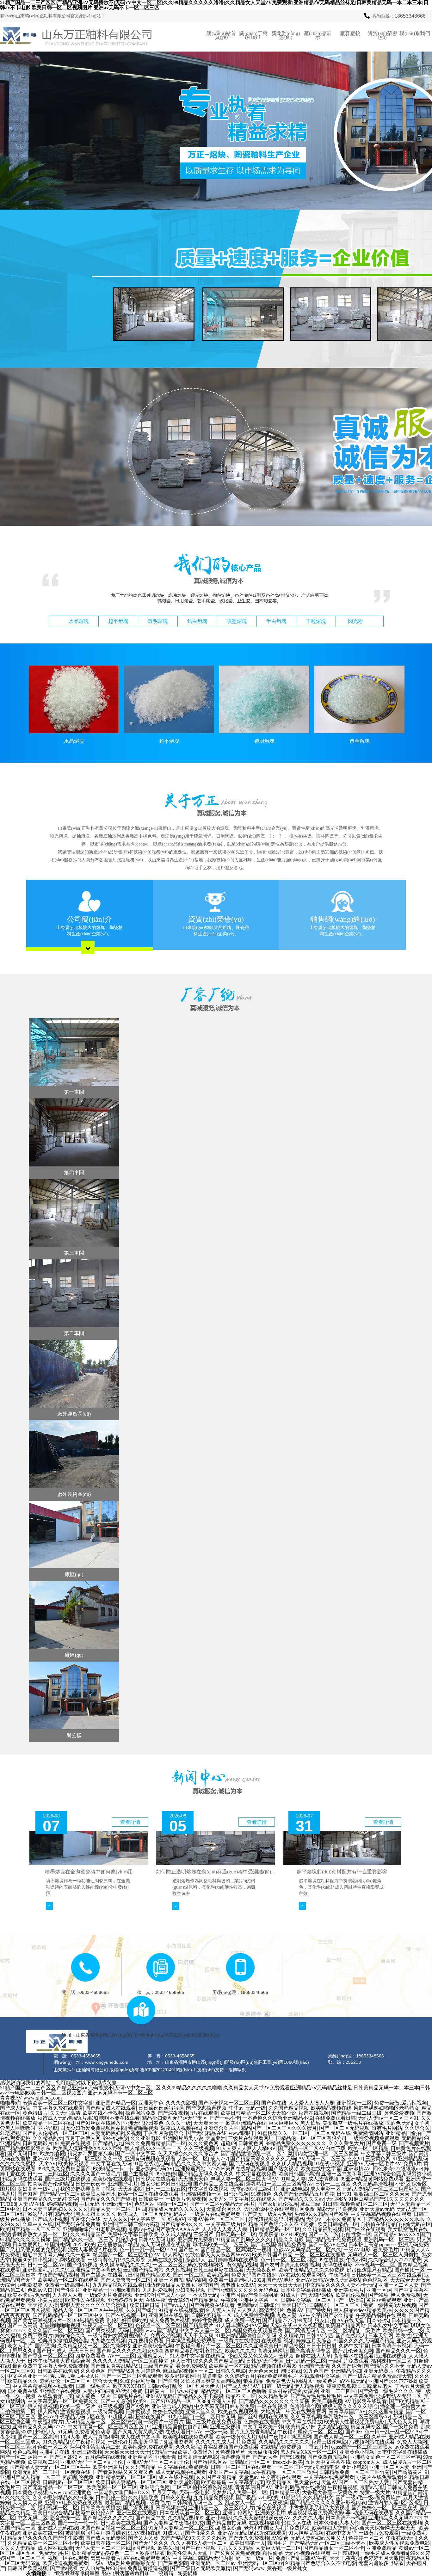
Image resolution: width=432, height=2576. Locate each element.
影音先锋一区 (65, 2518)
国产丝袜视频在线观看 (263, 2416)
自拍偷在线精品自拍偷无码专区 (396, 2224)
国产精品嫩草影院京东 (25, 2148)
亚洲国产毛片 (123, 2184)
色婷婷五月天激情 (384, 2558)
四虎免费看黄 (90, 2356)
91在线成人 (264, 2199)
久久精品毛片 (273, 2396)
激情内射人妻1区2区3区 (395, 2502)
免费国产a (287, 2558)
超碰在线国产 (150, 2416)
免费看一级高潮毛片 (67, 2285)
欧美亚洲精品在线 (246, 2123)
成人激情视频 (323, 2179)
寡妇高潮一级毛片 (38, 2189)
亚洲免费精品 (381, 2548)
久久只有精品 (140, 2467)
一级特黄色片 (103, 2260)
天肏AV (47, 2164)
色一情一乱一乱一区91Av (148, 2250)
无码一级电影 (194, 2492)
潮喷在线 (291, 2371)
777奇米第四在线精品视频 (237, 2169)
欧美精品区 (279, 2482)
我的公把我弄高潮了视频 (88, 2189)
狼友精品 (253, 2381)
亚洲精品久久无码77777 (39, 2427)
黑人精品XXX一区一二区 (153, 2148)
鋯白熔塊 (197, 621)
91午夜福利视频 (88, 2442)
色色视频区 (375, 2280)
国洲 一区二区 (188, 2275)
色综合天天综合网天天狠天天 (383, 2528)
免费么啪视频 (166, 2336)
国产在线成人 (351, 2336)
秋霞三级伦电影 (329, 2442)
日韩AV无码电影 (157, 2239)
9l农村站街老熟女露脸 (293, 2391)
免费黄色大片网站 (286, 2381)
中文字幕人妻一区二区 (205, 2330)
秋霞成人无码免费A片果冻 (67, 2118)
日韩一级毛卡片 (93, 2386)
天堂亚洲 (216, 2138)
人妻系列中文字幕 (229, 2199)
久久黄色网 (93, 2371)
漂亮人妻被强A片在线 (93, 2250)
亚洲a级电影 (294, 2189)
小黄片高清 (50, 2300)
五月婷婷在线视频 (105, 2457)
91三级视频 (110, 2406)
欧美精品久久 (22, 2381)
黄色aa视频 (25, 2452)
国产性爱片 (68, 2290)
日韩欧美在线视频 (121, 2523)
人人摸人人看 (67, 2295)
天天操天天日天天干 (127, 2452)
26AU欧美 (84, 2244)
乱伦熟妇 (126, 2239)
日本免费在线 (22, 2391)
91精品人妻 (293, 2179)
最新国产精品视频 (125, 2502)
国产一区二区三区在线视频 (392, 2523)
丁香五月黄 (316, 2447)
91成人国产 (293, 2295)
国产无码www (249, 2568)
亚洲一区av (379, 2290)
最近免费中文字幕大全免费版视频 (50, 2366)
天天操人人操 (43, 2305)
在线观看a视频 (278, 2341)
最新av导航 (372, 2487)
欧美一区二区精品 (368, 2148)
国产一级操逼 (349, 2300)
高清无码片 (272, 2310)
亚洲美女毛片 (349, 2290)
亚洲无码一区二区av (213, 2563)
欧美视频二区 (43, 2462)
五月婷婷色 (148, 2371)
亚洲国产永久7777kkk (392, 2381)
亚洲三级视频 (225, 2427)
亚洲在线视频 (391, 2356)
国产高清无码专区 (305, 2330)
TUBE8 (8, 2204)
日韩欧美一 (151, 2199)
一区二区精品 (343, 2330)
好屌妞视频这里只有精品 (276, 2219)
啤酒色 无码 (399, 2123)
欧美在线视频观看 (238, 2411)
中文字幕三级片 (223, 2224)
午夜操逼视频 (343, 2487)
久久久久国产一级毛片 (96, 2174)
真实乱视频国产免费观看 (231, 2447)
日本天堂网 (381, 2336)
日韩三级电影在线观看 (219, 2270)
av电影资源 (30, 2285)
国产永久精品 (338, 2315)
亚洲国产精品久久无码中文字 (45, 2199)
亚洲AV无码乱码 (236, 2533)
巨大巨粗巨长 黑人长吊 (294, 2123)
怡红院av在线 (296, 2523)
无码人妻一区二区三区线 (103, 2548)
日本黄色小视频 (30, 2492)
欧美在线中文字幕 (321, 2169)
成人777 (219, 2158)
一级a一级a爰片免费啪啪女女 (123, 2563)
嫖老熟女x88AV (238, 2285)
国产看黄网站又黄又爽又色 (123, 2472)
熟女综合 (231, 2528)
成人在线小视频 (176, 2477)
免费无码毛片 (54, 2553)
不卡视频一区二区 (375, 2265)
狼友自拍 (325, 2320)
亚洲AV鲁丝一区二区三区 (217, 2219)
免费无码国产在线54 (254, 2275)
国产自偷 (168, 2381)
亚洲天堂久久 (201, 2411)
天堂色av (249, 2477)
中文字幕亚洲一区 (28, 2376)
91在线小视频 (330, 2164)
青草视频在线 (171, 2508)
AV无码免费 (129, 2391)
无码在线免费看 (165, 2260)
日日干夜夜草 (90, 2184)
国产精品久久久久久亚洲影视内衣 (328, 2502)
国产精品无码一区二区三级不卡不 (328, 2543)
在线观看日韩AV (184, 2432)
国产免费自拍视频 (328, 2457)
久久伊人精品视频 (292, 2164)
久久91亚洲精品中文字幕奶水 (88, 2270)
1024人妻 (70, 2437)
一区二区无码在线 (330, 2133)
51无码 (65, 2432)
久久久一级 (178, 2123)
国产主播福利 (138, 2174)
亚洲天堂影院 (184, 2482)
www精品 (188, 2391)
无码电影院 (131, 2330)
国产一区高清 (22, 2325)
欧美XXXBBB (129, 2386)
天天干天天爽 (198, 2336)
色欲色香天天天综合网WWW (217, 2255)
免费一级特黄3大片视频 (390, 2305)
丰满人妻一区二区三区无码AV (244, 2179)
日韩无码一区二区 (236, 2234)
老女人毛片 (20, 2346)
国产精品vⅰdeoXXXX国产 (402, 2234)
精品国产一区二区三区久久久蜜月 (279, 2128)
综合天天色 (105, 2381)
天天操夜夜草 (261, 2270)
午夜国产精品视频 (58, 2275)
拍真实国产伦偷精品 (50, 2184)
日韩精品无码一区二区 (275, 2229)
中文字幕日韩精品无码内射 (203, 2558)
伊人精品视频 (309, 2386)
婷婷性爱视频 (207, 2320)
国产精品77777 (279, 2320)
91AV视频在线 (144, 2533)
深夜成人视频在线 (181, 2128)
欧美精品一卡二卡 (113, 2169)
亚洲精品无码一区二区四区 (126, 2477)
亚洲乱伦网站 (238, 2513)
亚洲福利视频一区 (201, 2194)
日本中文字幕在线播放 (306, 2290)
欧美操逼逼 (214, 2482)
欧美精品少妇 (300, 2427)
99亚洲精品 (353, 2179)
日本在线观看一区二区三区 (190, 2513)
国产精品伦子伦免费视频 (334, 2239)
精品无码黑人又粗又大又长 (85, 2214)
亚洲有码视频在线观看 (150, 2158)
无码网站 (412, 2138)
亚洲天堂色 (151, 2103)
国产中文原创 (116, 2401)
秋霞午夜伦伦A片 (95, 2513)
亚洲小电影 (354, 2467)
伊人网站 (173, 2255)
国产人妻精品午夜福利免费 (174, 2523)
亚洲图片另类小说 (183, 2138)
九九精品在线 (333, 2427)
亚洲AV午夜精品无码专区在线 (71, 2416)
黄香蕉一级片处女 (287, 2568)
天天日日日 (82, 2351)
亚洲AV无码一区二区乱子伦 (92, 2462)
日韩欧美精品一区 (211, 2315)
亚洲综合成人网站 (172, 2406)
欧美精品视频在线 (331, 2108)
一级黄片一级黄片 (164, 2422)
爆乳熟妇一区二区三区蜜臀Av (279, 2184)
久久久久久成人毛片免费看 (226, 2442)
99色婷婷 (166, 2174)
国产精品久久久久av (301, 2199)
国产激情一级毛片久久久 (386, 2391)
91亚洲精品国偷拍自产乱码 (246, 2336)
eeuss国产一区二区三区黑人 (362, 2447)
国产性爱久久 (200, 2533)
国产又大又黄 (143, 2538)
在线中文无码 (341, 2533)
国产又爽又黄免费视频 (235, 2553)
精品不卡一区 (241, 2396)
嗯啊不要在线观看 (120, 2118)
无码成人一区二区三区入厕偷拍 (384, 2255)
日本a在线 (378, 2320)
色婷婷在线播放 (262, 2422)
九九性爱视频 (158, 2290)
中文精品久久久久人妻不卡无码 (341, 2285)
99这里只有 (40, 2214)
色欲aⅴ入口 (40, 2290)
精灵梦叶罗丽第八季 (90, 2153)
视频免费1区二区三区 (364, 2204)
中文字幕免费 (359, 2396)
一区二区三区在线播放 (320, 2255)
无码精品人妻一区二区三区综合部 (103, 2422)
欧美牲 (403, 2336)
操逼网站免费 (140, 2113)
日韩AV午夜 (314, 2558)
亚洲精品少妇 (346, 2371)
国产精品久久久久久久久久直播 (274, 2401)
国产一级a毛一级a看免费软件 (368, 2497)
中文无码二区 (33, 2518)
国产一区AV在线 (327, 2244)
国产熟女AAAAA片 (177, 2229)
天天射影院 (131, 2189)
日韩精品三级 (285, 2492)
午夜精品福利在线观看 (381, 2315)
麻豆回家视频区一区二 (188, 2371)
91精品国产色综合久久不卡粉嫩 (279, 2224)
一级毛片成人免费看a (384, 2553)
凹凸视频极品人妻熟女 (170, 2285)
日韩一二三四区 (333, 2184)
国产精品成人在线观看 (111, 2108)
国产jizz (354, 2432)
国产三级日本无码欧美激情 (201, 2568)
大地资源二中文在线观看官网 (293, 2411)
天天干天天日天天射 (280, 2285)
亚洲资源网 (181, 2442)
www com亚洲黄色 (71, 2492)
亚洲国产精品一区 (116, 2103)
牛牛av (236, 2108)
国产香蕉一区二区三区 (48, 2356)
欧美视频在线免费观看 (188, 2437)
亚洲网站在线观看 (169, 2315)
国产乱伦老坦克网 (353, 2351)
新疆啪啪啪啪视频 (60, 2325)
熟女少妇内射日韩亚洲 (166, 2184)
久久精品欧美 (143, 2497)
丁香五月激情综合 (164, 2133)
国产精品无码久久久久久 (206, 2174)
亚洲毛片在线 (54, 2452)
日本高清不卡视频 (392, 2346)
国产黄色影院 (173, 2563)
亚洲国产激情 (314, 2366)
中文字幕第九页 (246, 2482)
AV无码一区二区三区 (322, 2158)
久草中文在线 (38, 2224)
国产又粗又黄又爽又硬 (138, 2432)
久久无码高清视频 (373, 2184)
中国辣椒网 (58, 2244)
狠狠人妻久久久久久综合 (350, 2406)
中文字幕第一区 (148, 2219)
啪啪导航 (10, 2103)
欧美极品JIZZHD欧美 (282, 2234)
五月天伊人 (207, 2386)
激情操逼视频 (75, 2411)
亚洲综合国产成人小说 (160, 2295)
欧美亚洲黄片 (108, 2467)
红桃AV (176, 2219)
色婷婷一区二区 (366, 2538)
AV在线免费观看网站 (303, 2275)
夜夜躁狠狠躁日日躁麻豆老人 (360, 2386)
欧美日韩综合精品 (53, 2513)
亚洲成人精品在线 (409, 2437)
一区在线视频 (272, 2406)
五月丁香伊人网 (83, 2138)
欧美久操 (168, 2548)
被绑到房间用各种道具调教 (96, 2533)
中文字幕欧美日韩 (263, 2427)
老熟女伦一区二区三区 (65, 2381)
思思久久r (23, 2351)
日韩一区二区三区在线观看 (241, 2467)
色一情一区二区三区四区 (288, 2260)
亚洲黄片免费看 (195, 2239)
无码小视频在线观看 (308, 2553)
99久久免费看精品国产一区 (156, 2143)
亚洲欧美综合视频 (153, 2346)
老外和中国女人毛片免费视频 (277, 2528)
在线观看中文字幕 (320, 2376)
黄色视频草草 (230, 2452)
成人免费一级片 (242, 2320)
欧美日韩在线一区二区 (106, 2543)
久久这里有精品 (386, 2411)
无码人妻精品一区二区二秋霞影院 (381, 2189)
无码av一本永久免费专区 (334, 2219)
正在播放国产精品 (118, 2244)
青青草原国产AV (347, 2411)
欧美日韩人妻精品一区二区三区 (131, 2482)
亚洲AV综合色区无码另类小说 (398, 2174)
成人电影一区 (325, 2189)
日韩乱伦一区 (111, 2497)
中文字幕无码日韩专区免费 (225, 2406)
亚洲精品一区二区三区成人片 (221, 2508)
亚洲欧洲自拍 (125, 2290)
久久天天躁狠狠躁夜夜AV (262, 2518)
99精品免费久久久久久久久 (296, 2143)
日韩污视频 (236, 2194)
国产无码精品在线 (206, 2133)
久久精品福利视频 (323, 2229)
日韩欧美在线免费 (58, 2371)
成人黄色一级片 (93, 2396)
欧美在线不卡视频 (103, 2113)
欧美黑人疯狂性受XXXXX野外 (88, 2148)
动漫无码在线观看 (373, 2513)
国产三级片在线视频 (68, 2179)
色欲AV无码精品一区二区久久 (307, 2250)
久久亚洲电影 (145, 2138)
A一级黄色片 (323, 2381)
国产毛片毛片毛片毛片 (316, 2396)
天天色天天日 (263, 2371)
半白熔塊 (276, 621)
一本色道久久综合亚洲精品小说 (278, 2118)
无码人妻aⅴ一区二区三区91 (388, 2118)
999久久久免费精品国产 (64, 2169)
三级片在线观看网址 (251, 2138)
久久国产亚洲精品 (216, 2477)
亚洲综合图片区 (221, 2128)
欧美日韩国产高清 (299, 2174)
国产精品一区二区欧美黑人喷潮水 (78, 2194)
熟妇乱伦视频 (78, 2477)
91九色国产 (316, 2371)
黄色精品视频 (242, 2265)
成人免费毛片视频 (170, 2320)
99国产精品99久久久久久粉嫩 (194, 2538)
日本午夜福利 (43, 2361)
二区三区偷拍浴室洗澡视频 (202, 2487)
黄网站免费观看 (386, 2179)
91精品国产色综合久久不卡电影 (321, 2563)
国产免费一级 (381, 2143)
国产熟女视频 (283, 2169)
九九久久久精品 (236, 2548)
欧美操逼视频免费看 (65, 2563)
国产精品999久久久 (182, 2224)
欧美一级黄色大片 (236, 2437)
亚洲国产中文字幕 (229, 2472)
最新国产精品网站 (143, 2270)
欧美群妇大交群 (330, 2528)
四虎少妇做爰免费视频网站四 (93, 2128)
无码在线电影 (337, 2265)
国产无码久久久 (151, 2543)
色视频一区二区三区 (158, 2325)
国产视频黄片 (414, 2143)
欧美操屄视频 (73, 2164)
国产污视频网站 (210, 2462)
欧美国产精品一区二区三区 (30, 2229)
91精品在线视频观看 (181, 2310)
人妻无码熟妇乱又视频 (116, 2133)
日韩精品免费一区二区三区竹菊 (355, 2472)
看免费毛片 (386, 2250)
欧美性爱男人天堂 (187, 2553)
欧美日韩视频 (327, 2401)
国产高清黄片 (407, 2472)
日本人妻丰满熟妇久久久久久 (55, 2209)
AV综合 (280, 2538)
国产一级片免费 (401, 2427)
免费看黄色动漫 (93, 2432)
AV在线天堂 (351, 2320)
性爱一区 (361, 2234)
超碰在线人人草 (313, 2356)
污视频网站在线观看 (372, 2442)
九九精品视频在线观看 (118, 2285)
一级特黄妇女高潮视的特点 (118, 2336)
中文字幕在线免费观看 (329, 2477)
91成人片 (173, 2533)
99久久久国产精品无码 (219, 2361)
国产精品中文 (151, 2518)
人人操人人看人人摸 (225, 2229)
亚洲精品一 (95, 2290)
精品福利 (196, 2280)
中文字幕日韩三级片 (384, 2153)
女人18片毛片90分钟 (102, 2568)
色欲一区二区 (52, 2447)
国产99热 (378, 2295)
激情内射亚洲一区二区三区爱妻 (323, 2153)
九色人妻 (287, 2315)
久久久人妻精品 (18, 2548)
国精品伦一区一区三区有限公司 (311, 2138)
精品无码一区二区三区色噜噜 (234, 2391)
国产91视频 (293, 2457)
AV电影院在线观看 (366, 2401)
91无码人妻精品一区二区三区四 (184, 2528)
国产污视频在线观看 (212, 2305)
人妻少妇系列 (98, 2391)
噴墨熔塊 (237, 621)
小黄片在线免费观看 (379, 2477)
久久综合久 (417, 2128)
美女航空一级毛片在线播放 (353, 2123)
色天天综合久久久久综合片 (188, 2153)
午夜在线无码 (401, 2538)
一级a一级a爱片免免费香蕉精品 (240, 2432)
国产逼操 (45, 2346)
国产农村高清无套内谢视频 (290, 2265)
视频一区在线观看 (68, 2558)
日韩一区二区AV (46, 2265)
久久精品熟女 (48, 2138)
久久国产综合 (141, 2310)
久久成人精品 (176, 2234)
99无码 (305, 2320)
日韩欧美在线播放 (101, 2508)
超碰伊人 (45, 2432)
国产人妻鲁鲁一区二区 (126, 2280)
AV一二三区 (121, 2356)
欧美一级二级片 (78, 2406)
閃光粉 (355, 621)
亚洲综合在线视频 (60, 2391)
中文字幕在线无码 (111, 2164)
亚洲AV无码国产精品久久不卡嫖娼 (184, 2396)
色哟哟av (247, 2305)
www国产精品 (161, 2330)
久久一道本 (78, 2255)
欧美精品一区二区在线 (48, 2123)
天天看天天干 (208, 2123)
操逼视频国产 (235, 2457)
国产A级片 (137, 2406)
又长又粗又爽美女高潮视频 (211, 2381)
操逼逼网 (301, 2437)
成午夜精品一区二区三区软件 (284, 2472)
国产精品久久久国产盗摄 (108, 2199)
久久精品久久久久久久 (284, 2442)
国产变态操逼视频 (206, 2108)
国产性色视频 (82, 2265)
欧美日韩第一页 (247, 2543)
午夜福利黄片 (48, 2422)
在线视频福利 (264, 2523)
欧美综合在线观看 (113, 2179)
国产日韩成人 (52, 2351)
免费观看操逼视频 (148, 2568)
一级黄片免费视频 (186, 2199)
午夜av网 (356, 2260)
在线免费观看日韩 (336, 2118)
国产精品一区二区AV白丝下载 (312, 2148)
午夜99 (228, 2300)
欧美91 (141, 2401)
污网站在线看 (70, 2260)
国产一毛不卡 (225, 2118)
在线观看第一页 (55, 2396)
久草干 (379, 2437)
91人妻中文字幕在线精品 (198, 2356)
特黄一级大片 (375, 2492)
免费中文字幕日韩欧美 (133, 2234)
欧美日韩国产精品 (272, 2255)
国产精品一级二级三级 (356, 2113)
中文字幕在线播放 (302, 2422)
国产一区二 (13, 2457)
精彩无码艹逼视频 (337, 2209)
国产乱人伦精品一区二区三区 (55, 2133)
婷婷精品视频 (62, 2204)
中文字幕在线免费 (256, 2174)
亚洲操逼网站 (190, 2169)
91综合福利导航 (138, 2381)
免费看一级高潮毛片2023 (236, 2280)
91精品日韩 (417, 2477)
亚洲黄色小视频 (357, 2452)
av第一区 (37, 2457)
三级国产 (203, 2234)
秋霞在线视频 (314, 2113)
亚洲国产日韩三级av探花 (130, 2224)
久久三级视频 (199, 2148)
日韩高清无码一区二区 (197, 2502)
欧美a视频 (218, 2275)
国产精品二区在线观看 (219, 2184)
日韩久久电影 (231, 2371)
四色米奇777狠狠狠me (397, 2169)
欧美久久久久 (240, 2351)
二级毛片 (268, 2189)
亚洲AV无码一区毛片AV (374, 2164)
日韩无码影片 (38, 2143)
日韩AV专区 (320, 2336)
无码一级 (256, 2108)
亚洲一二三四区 (338, 2391)
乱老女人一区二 (243, 2502)
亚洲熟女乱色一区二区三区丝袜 (386, 2457)
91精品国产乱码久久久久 (243, 2239)
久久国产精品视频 (288, 2108)
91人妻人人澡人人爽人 (231, 2310)
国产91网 (28, 2194)
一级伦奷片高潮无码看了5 (137, 2442)
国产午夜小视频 (198, 2548)
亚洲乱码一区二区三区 (389, 2239)
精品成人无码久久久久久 (176, 2209)
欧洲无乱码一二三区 (35, 2472)
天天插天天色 (193, 2179)
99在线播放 (115, 2138)
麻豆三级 (310, 2204)
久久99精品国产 (88, 2234)
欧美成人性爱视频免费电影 (355, 2422)
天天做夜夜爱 (263, 2452)
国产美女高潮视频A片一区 (42, 2320)
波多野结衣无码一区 (399, 2396)
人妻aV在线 (31, 2204)
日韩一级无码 (277, 2386)
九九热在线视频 (108, 2341)
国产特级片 (318, 2310)
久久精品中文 (318, 2497)
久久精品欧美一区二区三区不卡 (43, 2543)
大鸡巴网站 (321, 2295)
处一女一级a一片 (254, 2558)
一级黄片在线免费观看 (215, 2214)
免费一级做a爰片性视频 (401, 2103)
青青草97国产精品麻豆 (193, 2300)
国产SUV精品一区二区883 (180, 2401)
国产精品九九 (108, 2143)
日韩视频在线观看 (156, 2179)
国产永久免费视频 (249, 2538)
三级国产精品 (158, 2366)
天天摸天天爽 (28, 2502)
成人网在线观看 (55, 2548)
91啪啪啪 (291, 2497)
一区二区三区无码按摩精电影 (306, 2467)
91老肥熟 (10, 2133)
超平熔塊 (118, 621)
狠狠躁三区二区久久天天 (382, 2194)
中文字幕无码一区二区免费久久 (63, 2401)
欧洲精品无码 (87, 2553)
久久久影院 (188, 2447)
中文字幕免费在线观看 (58, 2108)
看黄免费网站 (191, 2366)
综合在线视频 (271, 2508)
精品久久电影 (288, 2239)
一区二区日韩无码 (215, 2416)
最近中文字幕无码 (43, 2255)
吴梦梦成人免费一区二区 (239, 2492)
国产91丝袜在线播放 (98, 2123)
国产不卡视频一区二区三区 (229, 2103)
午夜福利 (339, 2275)
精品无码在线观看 (22, 2179)
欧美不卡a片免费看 (29, 2295)
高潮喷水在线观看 (354, 2356)
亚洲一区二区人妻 (398, 2285)
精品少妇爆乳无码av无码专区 (175, 2118)
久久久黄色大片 (346, 2143)
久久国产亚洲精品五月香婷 (304, 2194)
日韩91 (344, 2194)
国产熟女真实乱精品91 (116, 2366)
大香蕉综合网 (75, 2361)
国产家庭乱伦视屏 (278, 2204)
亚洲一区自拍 (169, 2280)
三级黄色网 (378, 2158)
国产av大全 (265, 2457)
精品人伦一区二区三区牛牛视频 (88, 2310)
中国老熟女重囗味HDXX (121, 2492)
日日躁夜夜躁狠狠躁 (161, 2108)
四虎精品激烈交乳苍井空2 (194, 2351)
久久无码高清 (65, 2113)
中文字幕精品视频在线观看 (381, 2214)
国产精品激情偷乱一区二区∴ (253, 2153)
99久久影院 (133, 2260)
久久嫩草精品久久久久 (125, 2265)
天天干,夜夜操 (345, 2558)
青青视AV (11, 2098)
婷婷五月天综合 (314, 2341)
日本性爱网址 (28, 2244)
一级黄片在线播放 (239, 2341)
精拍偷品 (273, 2553)
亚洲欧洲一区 (117, 2204)
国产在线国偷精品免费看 (279, 2244)
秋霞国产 (208, 2285)
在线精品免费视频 (281, 2447)
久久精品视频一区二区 (83, 2346)
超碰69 (228, 2143)
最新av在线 (141, 2229)
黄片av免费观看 (384, 2300)
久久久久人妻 (308, 2518)
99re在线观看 (272, 2533)
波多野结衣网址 (182, 2376)
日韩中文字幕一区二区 (306, 2300)
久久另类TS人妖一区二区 (199, 2543)
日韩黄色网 (251, 2143)
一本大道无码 (203, 2295)
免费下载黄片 (38, 2336)
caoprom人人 (367, 2462)
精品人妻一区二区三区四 (118, 2209)
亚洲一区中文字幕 (342, 2174)
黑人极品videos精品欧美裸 (363, 2310)
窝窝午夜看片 (106, 2558)
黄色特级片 (35, 2113)
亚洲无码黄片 (379, 2371)
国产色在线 (274, 2103)
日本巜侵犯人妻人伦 (336, 2523)
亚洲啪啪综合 (78, 2229)
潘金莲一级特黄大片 (403, 2406)
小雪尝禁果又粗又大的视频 (319, 2508)
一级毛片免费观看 (349, 2361)
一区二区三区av (18, 2447)
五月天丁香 (164, 2492)
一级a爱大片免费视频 (109, 2295)
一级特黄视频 (108, 2411)
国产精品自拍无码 (226, 2523)
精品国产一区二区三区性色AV (127, 2255)
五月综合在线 (85, 2219)
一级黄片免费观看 (379, 2533)
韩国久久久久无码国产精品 (364, 2341)
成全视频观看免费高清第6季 (319, 2513)
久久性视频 (178, 2270)
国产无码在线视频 (249, 2164)
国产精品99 (120, 2371)
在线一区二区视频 (20, 2482)
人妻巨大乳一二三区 (278, 2548)
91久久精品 (55, 2442)
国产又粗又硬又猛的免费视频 (33, 2250)
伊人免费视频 (406, 2295)
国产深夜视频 (173, 2113)
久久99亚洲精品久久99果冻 (63, 2497)
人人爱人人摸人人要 (312, 2103)
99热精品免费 (89, 2320)
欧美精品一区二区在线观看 (68, 2280)
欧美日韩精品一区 (338, 2224)
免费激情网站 (368, 2133)
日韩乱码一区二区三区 (335, 2305)
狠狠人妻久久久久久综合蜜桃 (94, 2305)
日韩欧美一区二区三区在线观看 (386, 2275)
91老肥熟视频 (111, 2229)
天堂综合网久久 (224, 2209)
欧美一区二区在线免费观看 (148, 2194)
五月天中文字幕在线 (328, 2462)
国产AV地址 (280, 2280)
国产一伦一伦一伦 (78, 2523)
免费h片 (412, 2164)
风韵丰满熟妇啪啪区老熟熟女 (386, 2108)
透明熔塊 (158, 621)
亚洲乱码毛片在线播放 (300, 2487)
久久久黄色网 (203, 2143)
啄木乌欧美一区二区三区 (221, 2244)
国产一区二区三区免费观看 (132, 2376)
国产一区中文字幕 (135, 2153)
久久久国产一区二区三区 (55, 2330)
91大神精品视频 (306, 2533)
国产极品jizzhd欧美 (257, 2497)
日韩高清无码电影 (198, 2457)
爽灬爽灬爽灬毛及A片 (75, 2376)
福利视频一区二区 (391, 2361)
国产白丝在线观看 (365, 2229)
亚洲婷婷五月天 (126, 2300)
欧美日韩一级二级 (403, 2330)
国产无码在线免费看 (78, 2224)
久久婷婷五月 (240, 2376)
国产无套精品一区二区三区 (53, 2487)
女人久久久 (115, 2219)
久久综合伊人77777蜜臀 (395, 2260)
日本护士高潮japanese (372, 2244)
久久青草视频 (306, 2416)
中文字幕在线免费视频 (183, 2467)
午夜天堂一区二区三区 (108, 2325)
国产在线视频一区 (126, 2315)
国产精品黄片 (198, 2325)
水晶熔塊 (79, 621)
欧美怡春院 (52, 2153)
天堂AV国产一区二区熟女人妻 (356, 2482)
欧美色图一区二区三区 (112, 2487)
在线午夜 (156, 2300)
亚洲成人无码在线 (58, 2528)
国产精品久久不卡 (384, 2366)
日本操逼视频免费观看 (191, 2341)
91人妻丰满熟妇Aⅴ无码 (242, 2325)
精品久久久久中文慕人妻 (199, 2164)
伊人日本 (181, 2361)
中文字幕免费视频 (208, 2189)
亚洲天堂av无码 (377, 2209)
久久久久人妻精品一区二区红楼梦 (131, 2361)
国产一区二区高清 (38, 2437)
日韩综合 (269, 2305)
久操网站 (120, 2346)
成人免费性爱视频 (254, 2315)
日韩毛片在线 (128, 2396)
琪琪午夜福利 (274, 2437)
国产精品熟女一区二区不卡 (334, 2548)
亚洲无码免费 (413, 2244)
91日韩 (330, 2204)
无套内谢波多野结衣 (381, 2563)
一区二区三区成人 (20, 2442)
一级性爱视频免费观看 (374, 2138)
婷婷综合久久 (70, 2336)
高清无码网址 (273, 2351)
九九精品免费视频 (213, 2497)
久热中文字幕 (354, 2346)
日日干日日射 (321, 2346)
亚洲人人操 (224, 2401)
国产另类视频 (101, 2330)
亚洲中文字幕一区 (258, 2300)
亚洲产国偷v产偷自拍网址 (249, 2295)
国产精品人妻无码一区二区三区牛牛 (50, 2467)
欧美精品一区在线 (229, 2366)
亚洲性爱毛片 (38, 2270)
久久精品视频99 (186, 2518)
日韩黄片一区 (160, 2391)
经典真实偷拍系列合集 (63, 2341)
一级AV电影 (357, 2250)
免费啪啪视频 (143, 2128)
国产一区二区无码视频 (344, 2128)
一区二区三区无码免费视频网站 (188, 2265)
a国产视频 (144, 2548)
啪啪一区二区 (172, 2204)
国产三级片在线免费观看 (214, 2422)
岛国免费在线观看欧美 (257, 2330)
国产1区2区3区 (66, 2457)
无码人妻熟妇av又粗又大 (318, 2538)
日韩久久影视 (176, 2497)
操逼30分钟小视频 (33, 2260)
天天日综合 (294, 2305)
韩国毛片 (277, 2543)
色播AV (295, 2310)
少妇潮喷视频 (190, 2290)
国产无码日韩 (22, 2153)
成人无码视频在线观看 (165, 2244)
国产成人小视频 (50, 2219)
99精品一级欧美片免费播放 (182, 2452)
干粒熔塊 (316, 621)
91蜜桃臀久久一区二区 (283, 2133)
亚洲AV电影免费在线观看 (74, 2502)
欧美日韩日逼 (145, 2305)
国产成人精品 (15, 2108)
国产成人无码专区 (106, 2538)
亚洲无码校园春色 (143, 2123)
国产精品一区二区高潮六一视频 (236, 2250)
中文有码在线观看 (281, 2477)
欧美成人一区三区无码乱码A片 (153, 2214)
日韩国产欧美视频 (28, 2568)
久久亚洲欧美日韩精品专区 (274, 2346)
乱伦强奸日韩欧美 (127, 2320)
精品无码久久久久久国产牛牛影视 (45, 2538)
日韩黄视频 (138, 2411)
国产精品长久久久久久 (108, 2518)
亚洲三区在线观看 (137, 2513)
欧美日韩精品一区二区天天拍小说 (258, 2113)
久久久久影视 (181, 2103)
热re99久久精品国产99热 (321, 2214)
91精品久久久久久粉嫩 (25, 2239)
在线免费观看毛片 (277, 2376)
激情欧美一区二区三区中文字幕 (58, 2103)
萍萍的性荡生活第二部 (95, 2447)
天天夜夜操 (275, 2502)
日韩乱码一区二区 (306, 2361)
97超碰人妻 (120, 2416)
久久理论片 (291, 2336)
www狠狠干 (242, 2133)
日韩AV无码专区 (265, 2361)
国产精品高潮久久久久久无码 (263, 2158)
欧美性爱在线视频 (85, 2300)
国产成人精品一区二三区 (341, 2437)
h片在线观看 (204, 2113)
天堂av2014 (243, 2189)
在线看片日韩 (123, 2275)
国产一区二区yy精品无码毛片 (222, 2204)
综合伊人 (195, 2260)
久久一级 (113, 2158)
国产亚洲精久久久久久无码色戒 (243, 2290)
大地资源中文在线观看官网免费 (279, 2209)
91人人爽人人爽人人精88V (246, 2148)
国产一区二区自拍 (329, 2234)
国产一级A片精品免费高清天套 (377, 2376)
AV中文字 (310, 2315)
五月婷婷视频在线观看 (233, 2260)
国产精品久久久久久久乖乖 (394, 2219)
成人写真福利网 (100, 2437)
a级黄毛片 (159, 2502)
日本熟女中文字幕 (388, 2325)
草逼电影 (212, 2376)
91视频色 (261, 2194)
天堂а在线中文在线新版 (296, 2325)
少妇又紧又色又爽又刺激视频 (261, 2356)
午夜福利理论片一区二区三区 (208, 2346)
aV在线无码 (353, 2381)
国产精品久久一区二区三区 (83, 2239)
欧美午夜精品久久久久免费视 (312, 2270)
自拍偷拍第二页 (18, 2411)
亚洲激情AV (357, 2169)
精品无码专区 (366, 2427)
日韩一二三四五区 (48, 2174)
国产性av (188, 2250)
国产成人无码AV (241, 2386)
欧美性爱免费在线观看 (148, 2447)
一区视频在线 (75, 2472)
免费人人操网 (412, 2442)
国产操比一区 (410, 2270)
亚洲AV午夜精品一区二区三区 (66, 2158)
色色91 (355, 2158)
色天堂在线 (306, 2482)
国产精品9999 (155, 2275)
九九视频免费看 (146, 2341)
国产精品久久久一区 (398, 2351)
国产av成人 (174, 2305)
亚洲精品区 (140, 2457)
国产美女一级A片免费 (267, 2214)
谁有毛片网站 (387, 2128)
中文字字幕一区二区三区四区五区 (106, 2427)
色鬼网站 (145, 2204)
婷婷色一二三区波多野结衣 (134, 2553)
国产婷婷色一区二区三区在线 (385, 2508)
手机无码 (89, 2204)
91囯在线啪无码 (151, 2164)
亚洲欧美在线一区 (43, 2533)
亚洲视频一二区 (354, 2103)
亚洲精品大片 (152, 2356)
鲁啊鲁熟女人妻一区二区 (40, 2234)
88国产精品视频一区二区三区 (113, 2528)
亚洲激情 (165, 2457)
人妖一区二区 (193, 2158)
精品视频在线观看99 (274, 2366)
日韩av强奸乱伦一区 (170, 2386)
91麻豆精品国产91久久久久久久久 (386, 2199)
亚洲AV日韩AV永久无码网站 (328, 2280)
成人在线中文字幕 (140, 2437)
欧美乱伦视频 (351, 2295)
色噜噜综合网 (305, 2406)
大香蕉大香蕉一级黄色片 (330, 2492)
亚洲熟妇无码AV (154, 2169)
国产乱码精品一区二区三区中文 (68, 2315)
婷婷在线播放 (168, 2411)
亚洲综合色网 (155, 2487)
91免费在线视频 (73, 2143)
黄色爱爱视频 (399, 2113)
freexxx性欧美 (288, 2462)
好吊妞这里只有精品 (369, 2270)
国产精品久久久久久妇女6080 (129, 2351)
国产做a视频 (64, 2568)
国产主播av (93, 2275)
